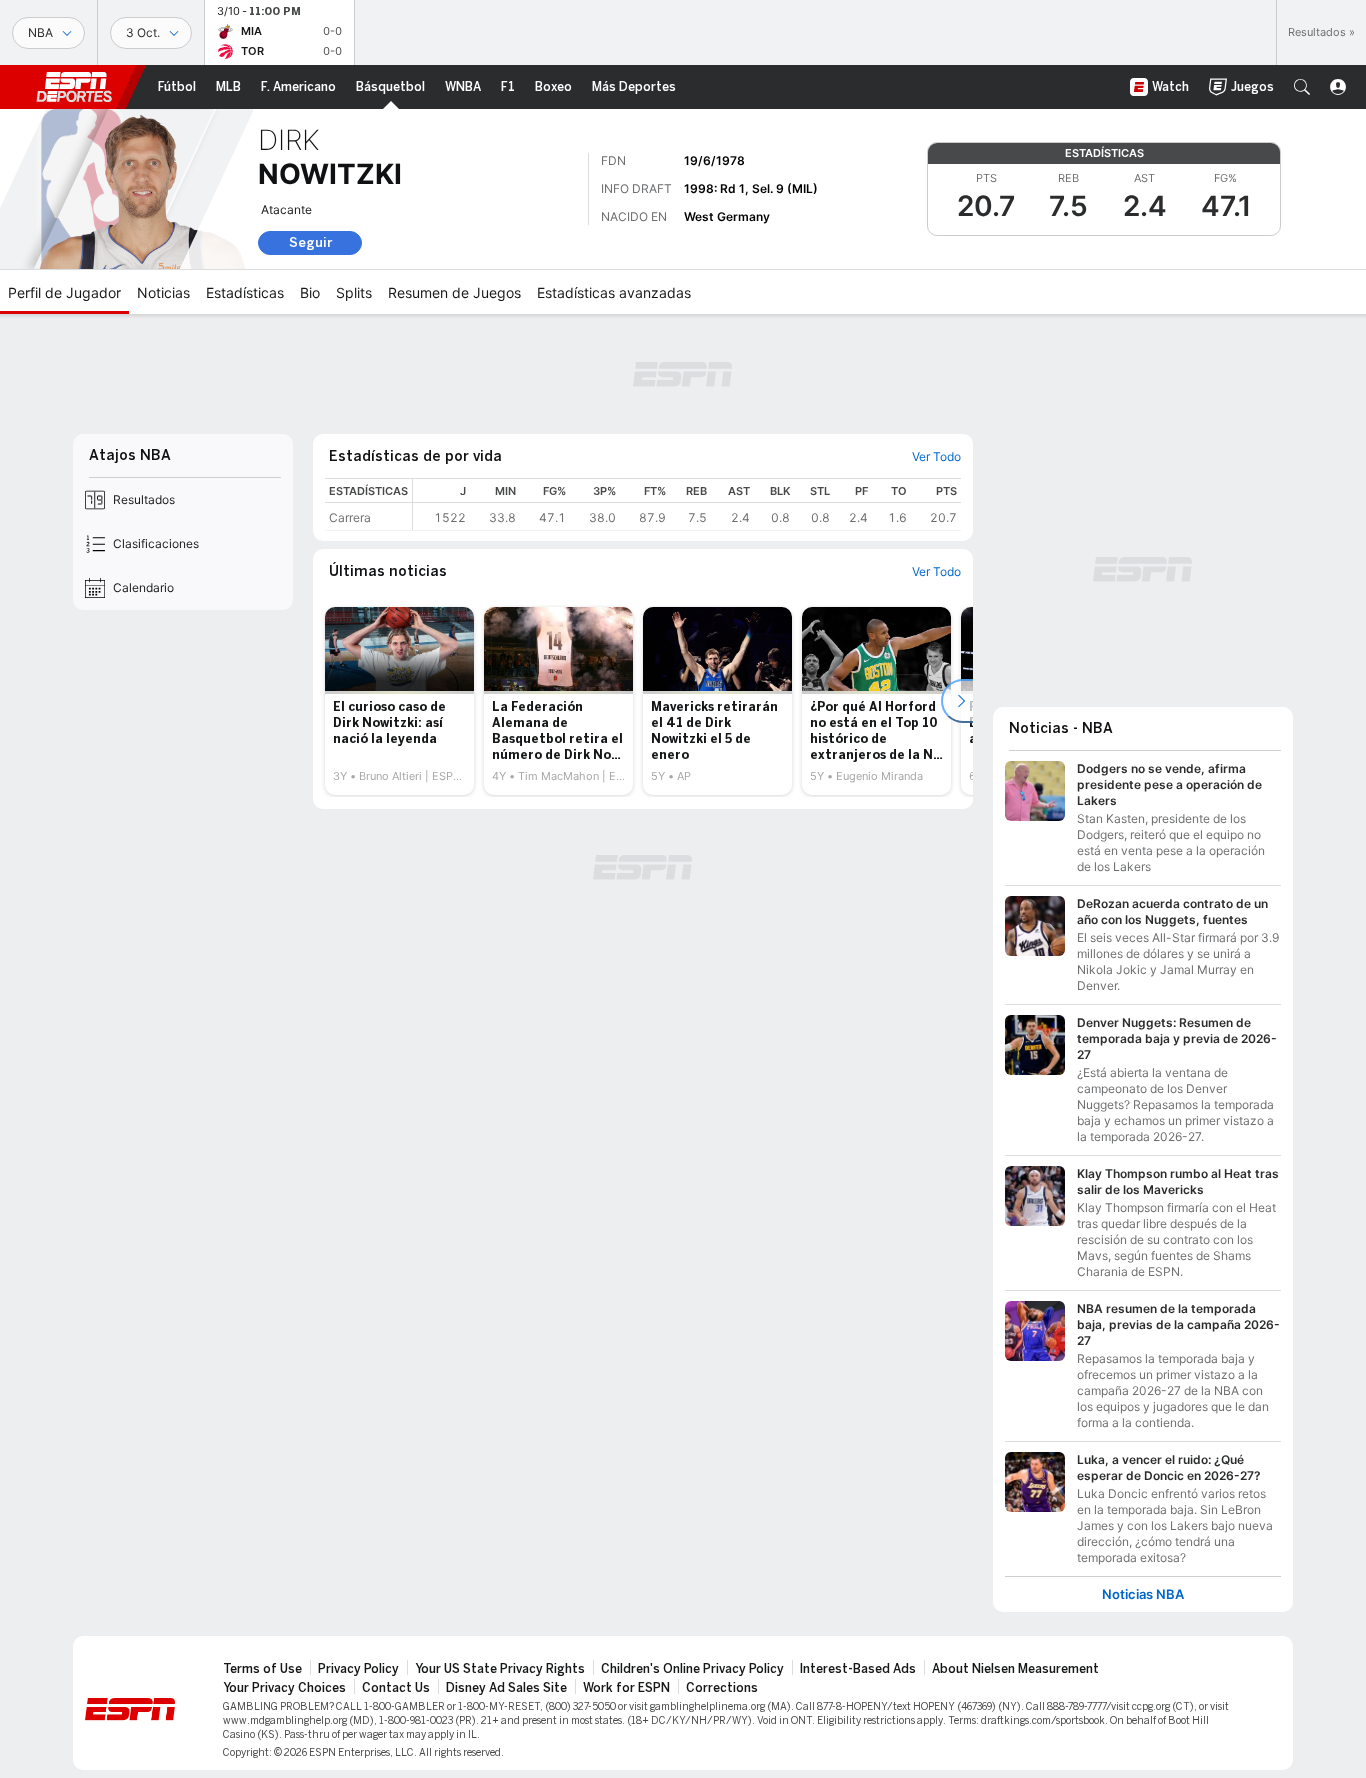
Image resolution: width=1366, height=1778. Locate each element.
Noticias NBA (1143, 1594)
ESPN (74, 87)
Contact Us (396, 1688)
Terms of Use (262, 1669)
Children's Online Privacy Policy (692, 1669)
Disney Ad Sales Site (506, 1688)
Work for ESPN (626, 1688)
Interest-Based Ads (858, 1669)
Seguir (310, 242)
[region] (687, 504)
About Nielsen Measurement (1015, 1669)
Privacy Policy (358, 1669)
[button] (1302, 87)
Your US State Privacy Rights (500, 1669)
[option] (399, 701)
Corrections (722, 1688)
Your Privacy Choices (284, 1688)
